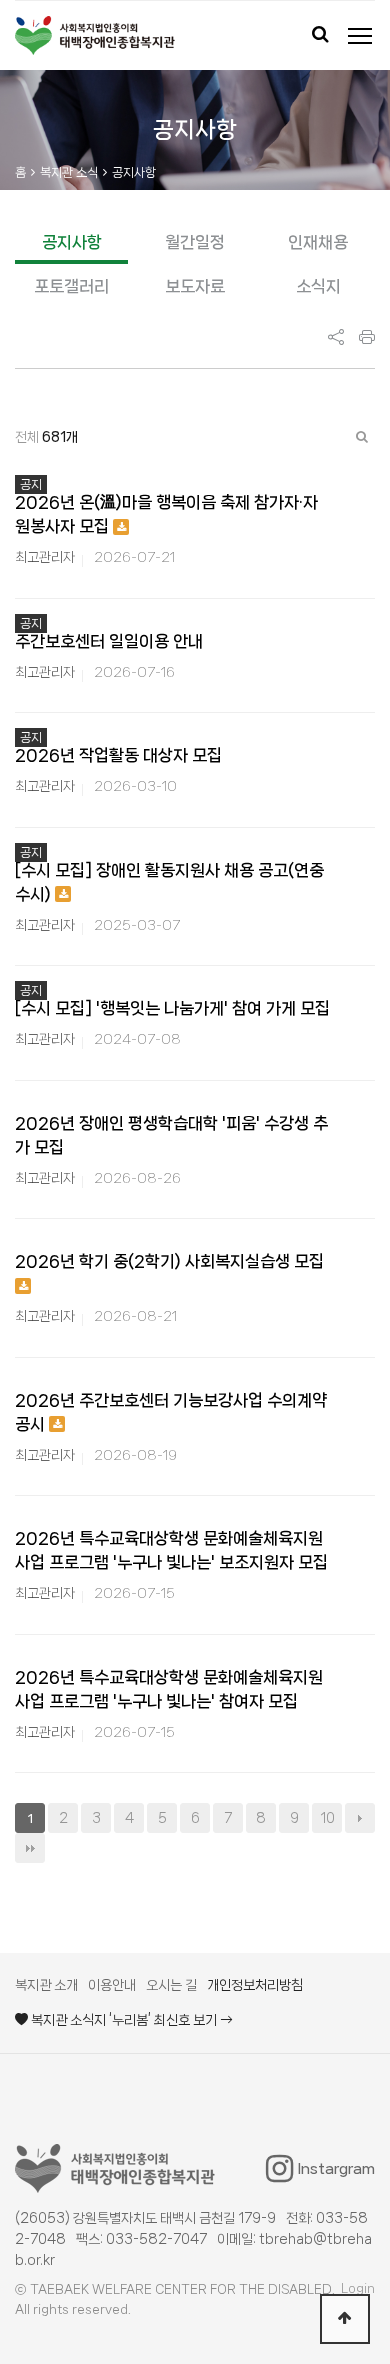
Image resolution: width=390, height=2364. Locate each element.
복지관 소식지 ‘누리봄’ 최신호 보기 (124, 2020)
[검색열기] (320, 36)
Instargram (336, 2169)
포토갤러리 (71, 286)
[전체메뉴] (360, 36)
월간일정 (195, 242)
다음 (360, 1818)
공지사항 (72, 242)
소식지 (318, 286)
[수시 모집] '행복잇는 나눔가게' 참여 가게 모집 (172, 1008)
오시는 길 (171, 1985)
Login (358, 2288)
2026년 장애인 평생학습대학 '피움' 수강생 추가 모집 (171, 1135)
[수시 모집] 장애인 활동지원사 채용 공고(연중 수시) (169, 882)
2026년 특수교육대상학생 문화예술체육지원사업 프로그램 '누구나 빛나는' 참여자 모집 (169, 1689)
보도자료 (195, 286)
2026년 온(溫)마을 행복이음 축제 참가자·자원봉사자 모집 (166, 514)
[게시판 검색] (362, 437)
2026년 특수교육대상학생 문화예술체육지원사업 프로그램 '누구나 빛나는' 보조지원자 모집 (171, 1550)
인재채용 (318, 242)
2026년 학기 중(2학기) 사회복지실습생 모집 (169, 1261)
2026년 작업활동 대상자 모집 (118, 755)
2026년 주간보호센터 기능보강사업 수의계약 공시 (171, 1412)
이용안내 (112, 1985)
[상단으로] (345, 2319)
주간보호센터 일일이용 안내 (109, 641)
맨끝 (30, 1848)
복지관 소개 (46, 1985)
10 (327, 1818)
